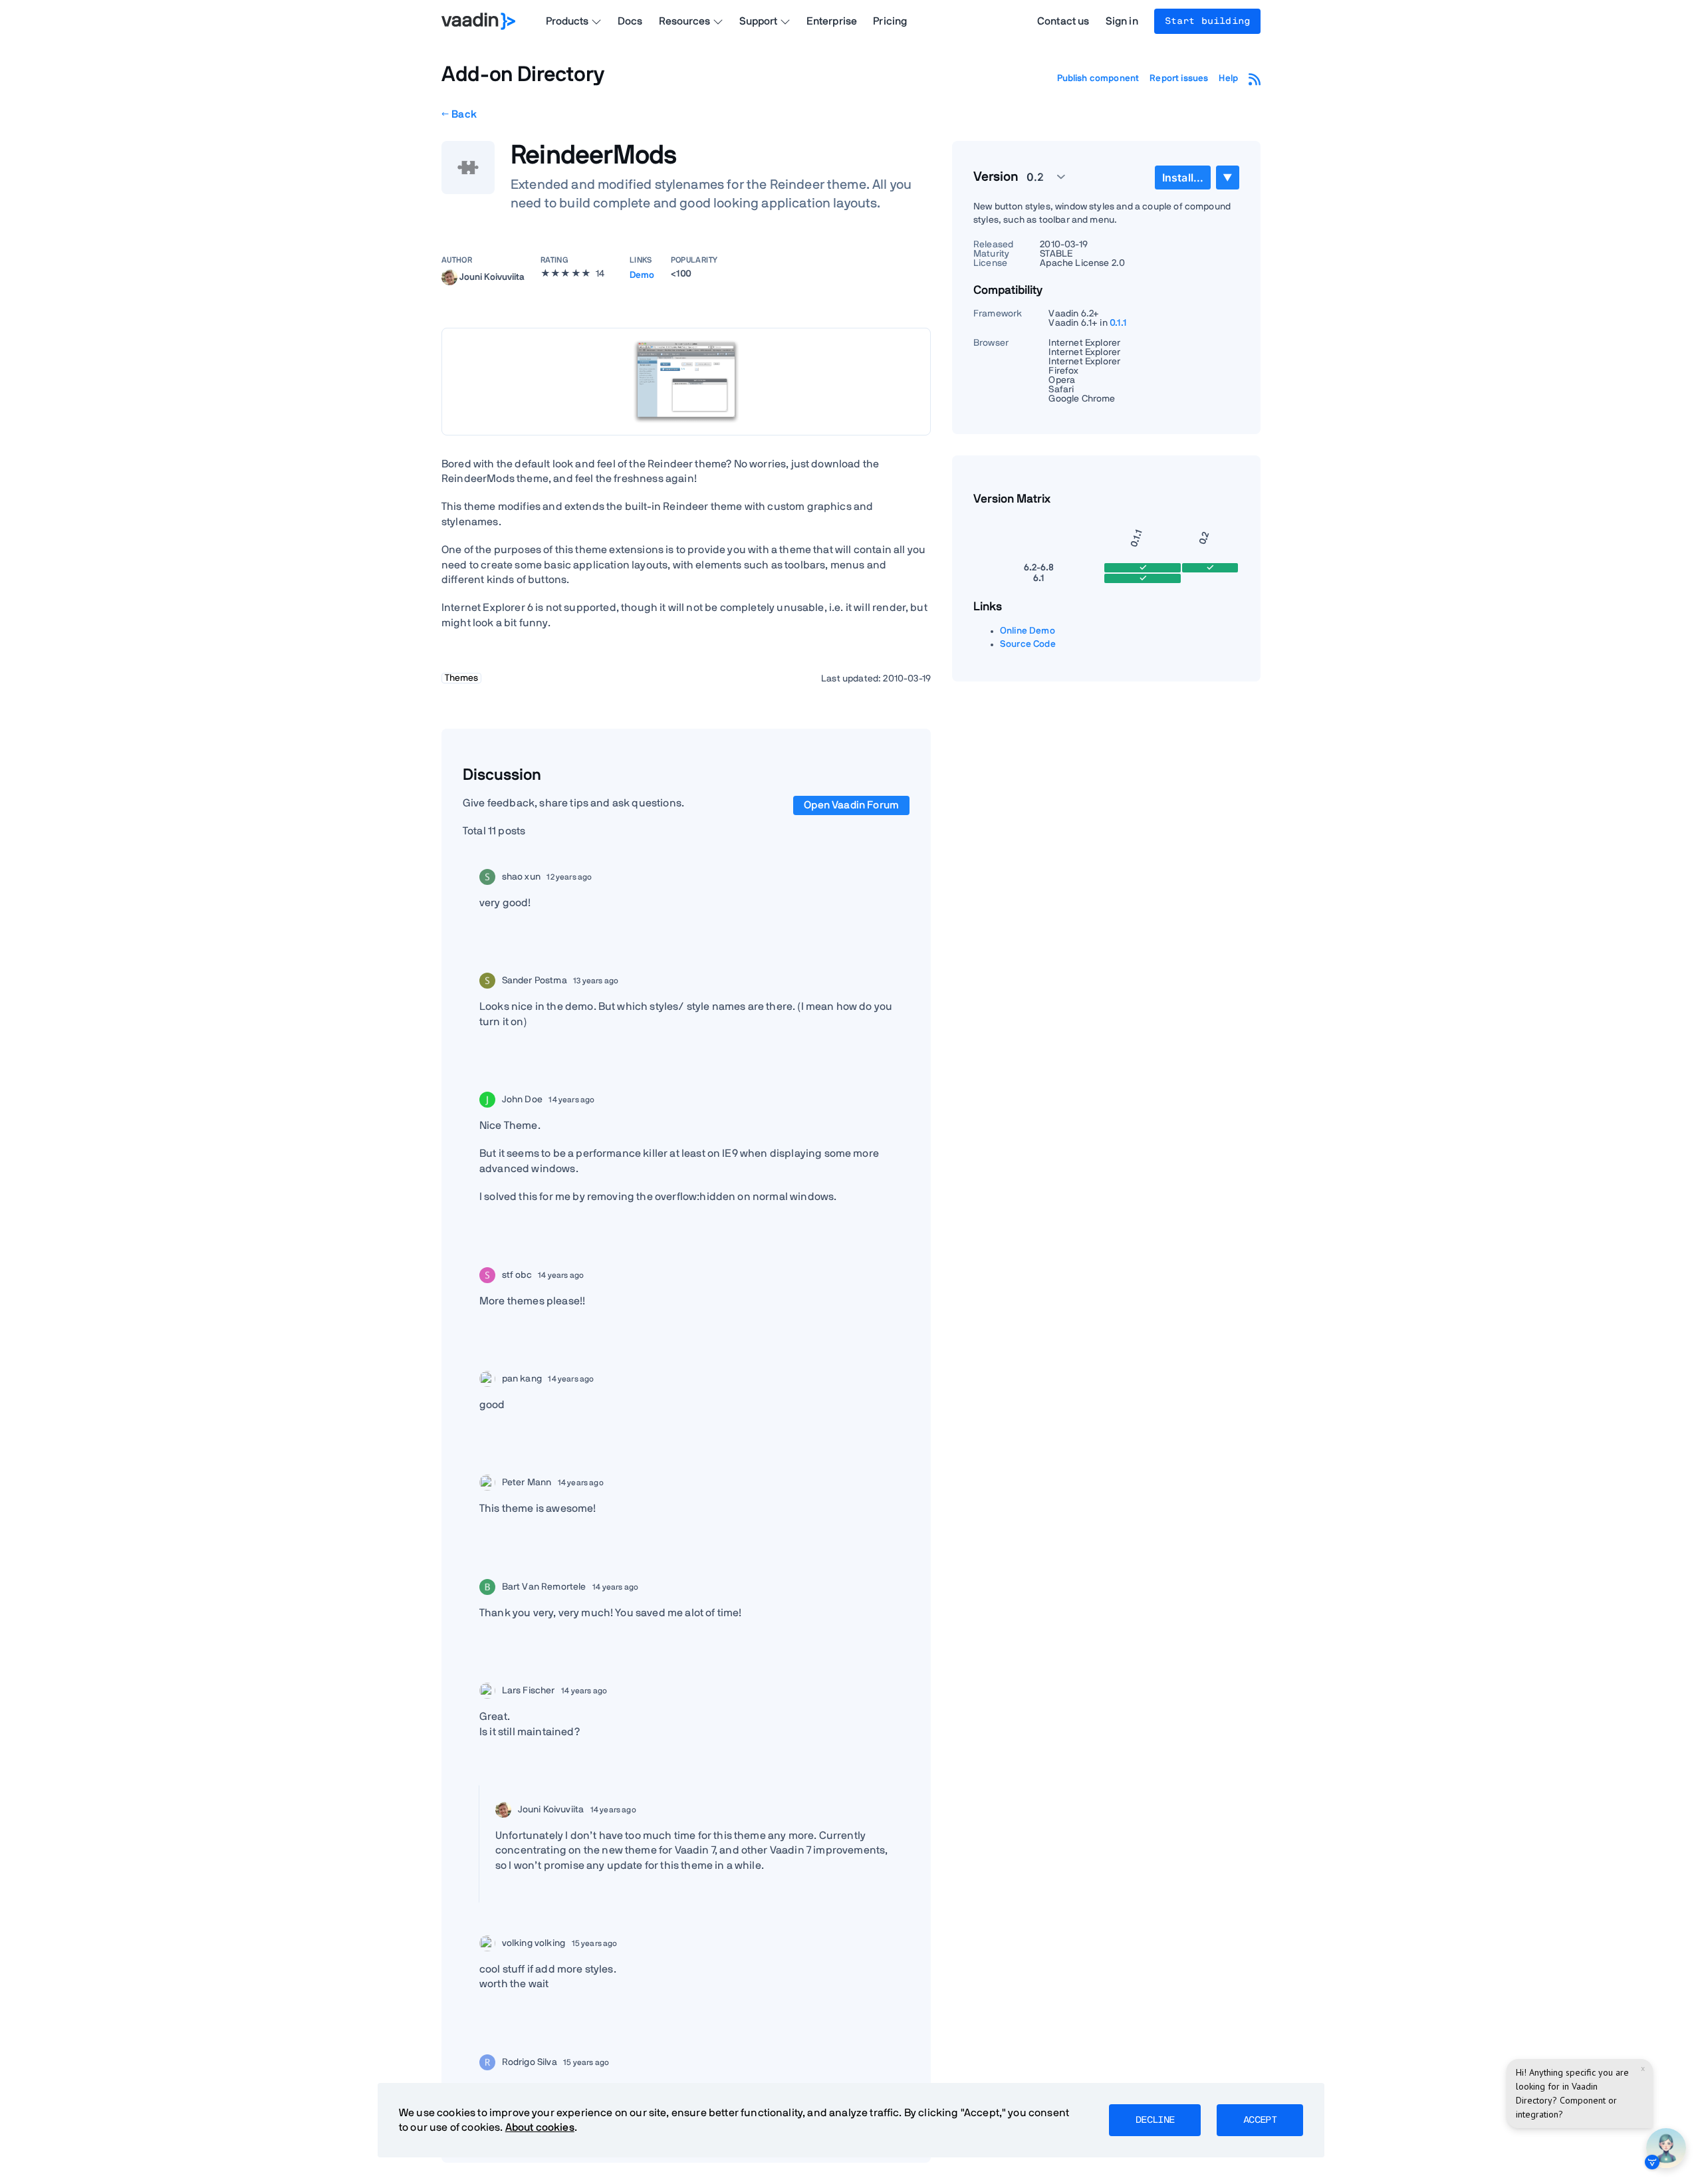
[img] (449, 277)
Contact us (1063, 21)
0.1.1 (1119, 323)
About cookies (540, 2127)
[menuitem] (1183, 178)
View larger (686, 381)
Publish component (1098, 78)
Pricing (890, 21)
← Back (459, 114)
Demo (642, 275)
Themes (461, 678)
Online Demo (1028, 631)
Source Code (1028, 644)
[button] (1038, 177)
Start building (1207, 21)
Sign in (1122, 21)
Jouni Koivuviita (492, 277)
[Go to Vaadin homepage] (478, 21)
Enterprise (832, 21)
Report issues (1179, 78)
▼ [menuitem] (1227, 177)
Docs (630, 21)
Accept (1260, 2120)
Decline (1155, 2120)
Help (1228, 78)
